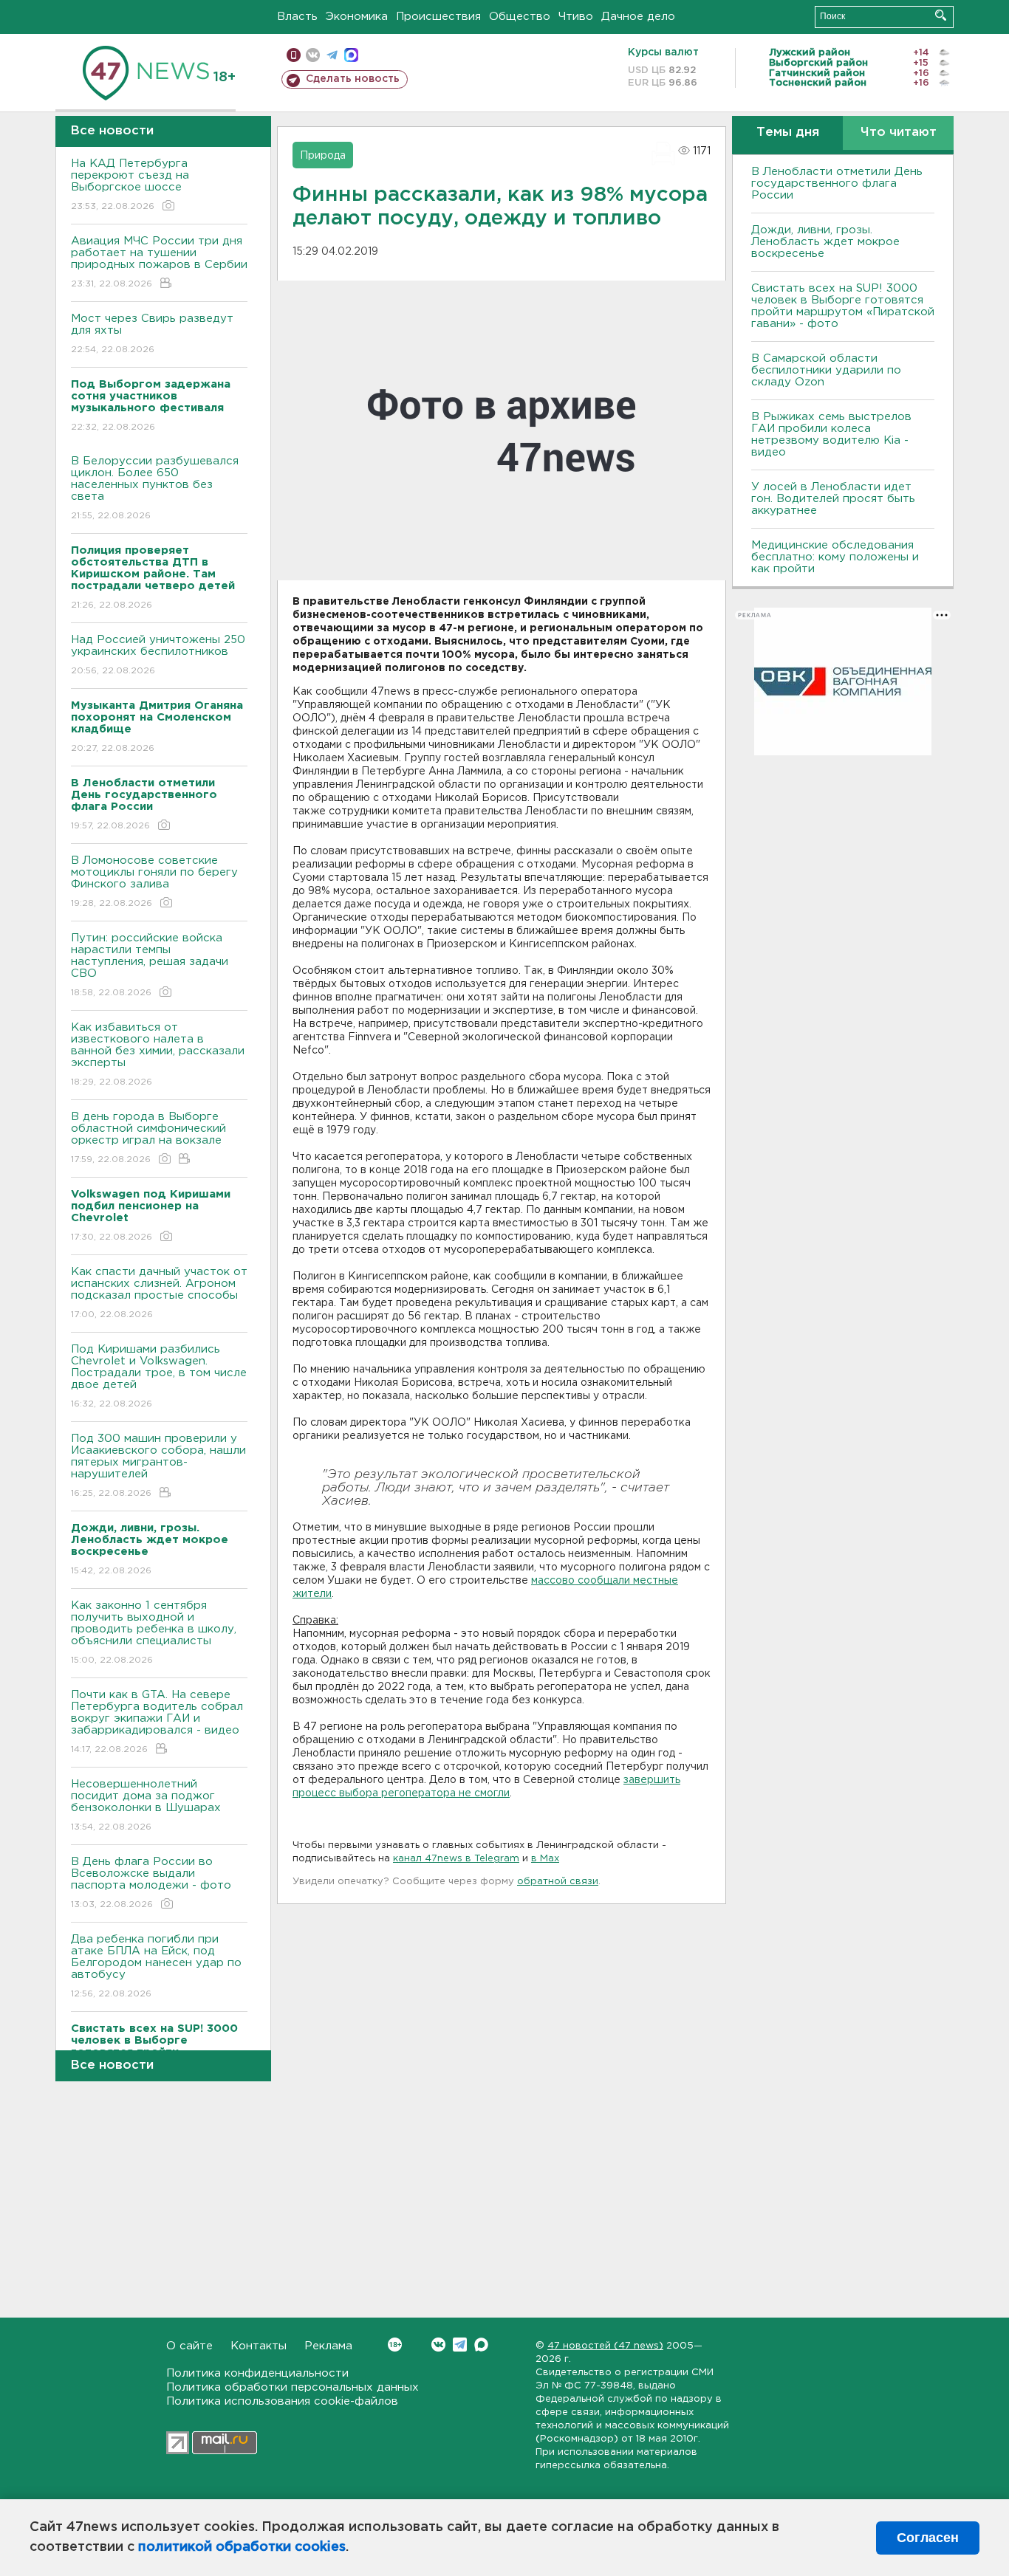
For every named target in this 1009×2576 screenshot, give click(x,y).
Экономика (357, 17)
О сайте (189, 2346)
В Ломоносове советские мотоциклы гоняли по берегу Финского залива (154, 882)
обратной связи (558, 1882)
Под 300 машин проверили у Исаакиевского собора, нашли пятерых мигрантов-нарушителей (158, 1466)
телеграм (332, 55)
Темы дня (788, 133)
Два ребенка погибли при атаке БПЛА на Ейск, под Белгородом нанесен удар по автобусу (156, 1966)
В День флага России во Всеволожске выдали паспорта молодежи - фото (151, 1883)
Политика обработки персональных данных (293, 2387)
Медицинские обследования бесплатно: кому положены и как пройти (835, 557)
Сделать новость (353, 79)
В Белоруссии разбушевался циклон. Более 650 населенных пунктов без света (155, 488)
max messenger (351, 55)
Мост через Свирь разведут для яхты (152, 334)
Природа (323, 156)
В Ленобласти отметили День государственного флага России (837, 183)
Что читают (899, 133)
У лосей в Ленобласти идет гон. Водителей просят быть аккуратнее (833, 499)
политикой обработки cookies (242, 2547)
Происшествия (438, 17)
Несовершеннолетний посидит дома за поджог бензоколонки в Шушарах (146, 1805)
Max (481, 2345)
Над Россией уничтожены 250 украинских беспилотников (158, 655)
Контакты (259, 2346)
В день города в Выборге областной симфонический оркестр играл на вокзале (148, 1138)
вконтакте (313, 55)
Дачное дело (638, 17)
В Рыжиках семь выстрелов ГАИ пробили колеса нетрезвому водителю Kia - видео (831, 435)
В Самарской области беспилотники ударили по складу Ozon (826, 370)
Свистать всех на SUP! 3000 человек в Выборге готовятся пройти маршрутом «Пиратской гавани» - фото (843, 306)
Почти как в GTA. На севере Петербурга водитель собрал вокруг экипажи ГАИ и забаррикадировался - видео (157, 1722)
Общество (520, 17)
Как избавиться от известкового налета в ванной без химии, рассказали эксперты (158, 1054)
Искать (941, 15)
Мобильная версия (294, 55)
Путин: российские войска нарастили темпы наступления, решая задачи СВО (150, 965)
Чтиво (576, 17)
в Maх (545, 1859)
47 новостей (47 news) (605, 2346)
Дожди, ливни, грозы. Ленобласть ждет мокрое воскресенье (825, 242)
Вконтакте (438, 2345)
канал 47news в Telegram (456, 1859)
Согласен (928, 2538)
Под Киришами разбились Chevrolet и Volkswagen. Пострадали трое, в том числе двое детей (159, 1376)
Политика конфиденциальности (257, 2373)
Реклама (328, 2346)
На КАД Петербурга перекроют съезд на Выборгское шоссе (130, 185)
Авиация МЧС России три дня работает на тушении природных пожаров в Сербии (159, 262)
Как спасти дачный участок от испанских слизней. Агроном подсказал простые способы (159, 1293)
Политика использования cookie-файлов (282, 2401)
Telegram (460, 2345)
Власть (297, 17)
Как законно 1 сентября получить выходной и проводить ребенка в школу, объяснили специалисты (154, 1632)
